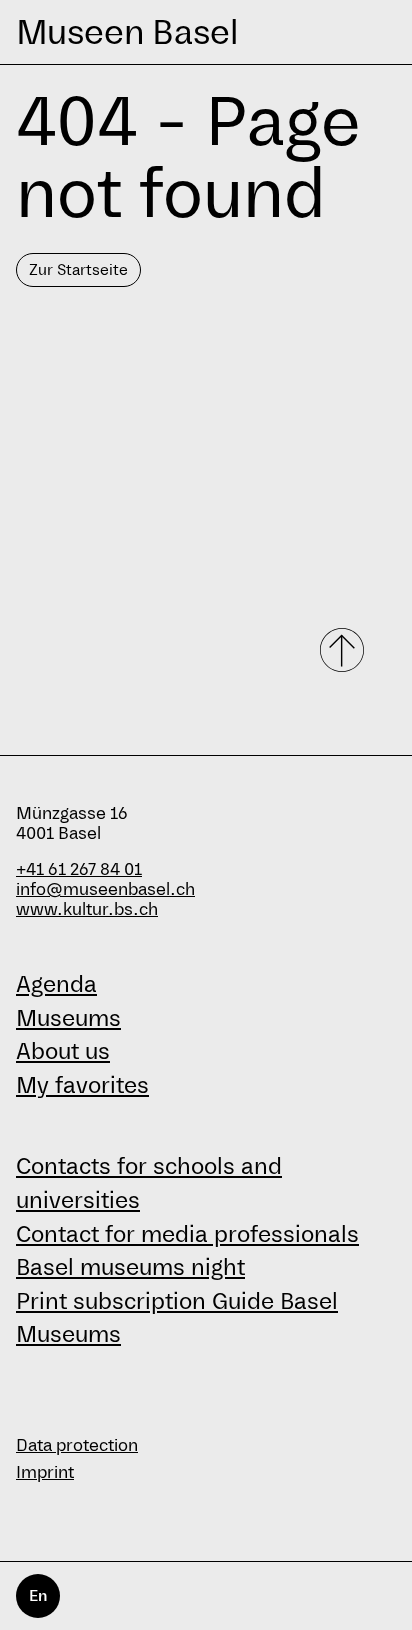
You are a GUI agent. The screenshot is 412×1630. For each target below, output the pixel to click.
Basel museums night (130, 1267)
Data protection (77, 1445)
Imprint (45, 1472)
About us (63, 1051)
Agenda (56, 984)
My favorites (82, 1085)
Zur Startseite (78, 269)
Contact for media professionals (187, 1234)
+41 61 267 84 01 (79, 869)
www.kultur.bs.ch (87, 909)
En (38, 1595)
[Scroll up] (344, 650)
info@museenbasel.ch (105, 889)
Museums (68, 1018)
